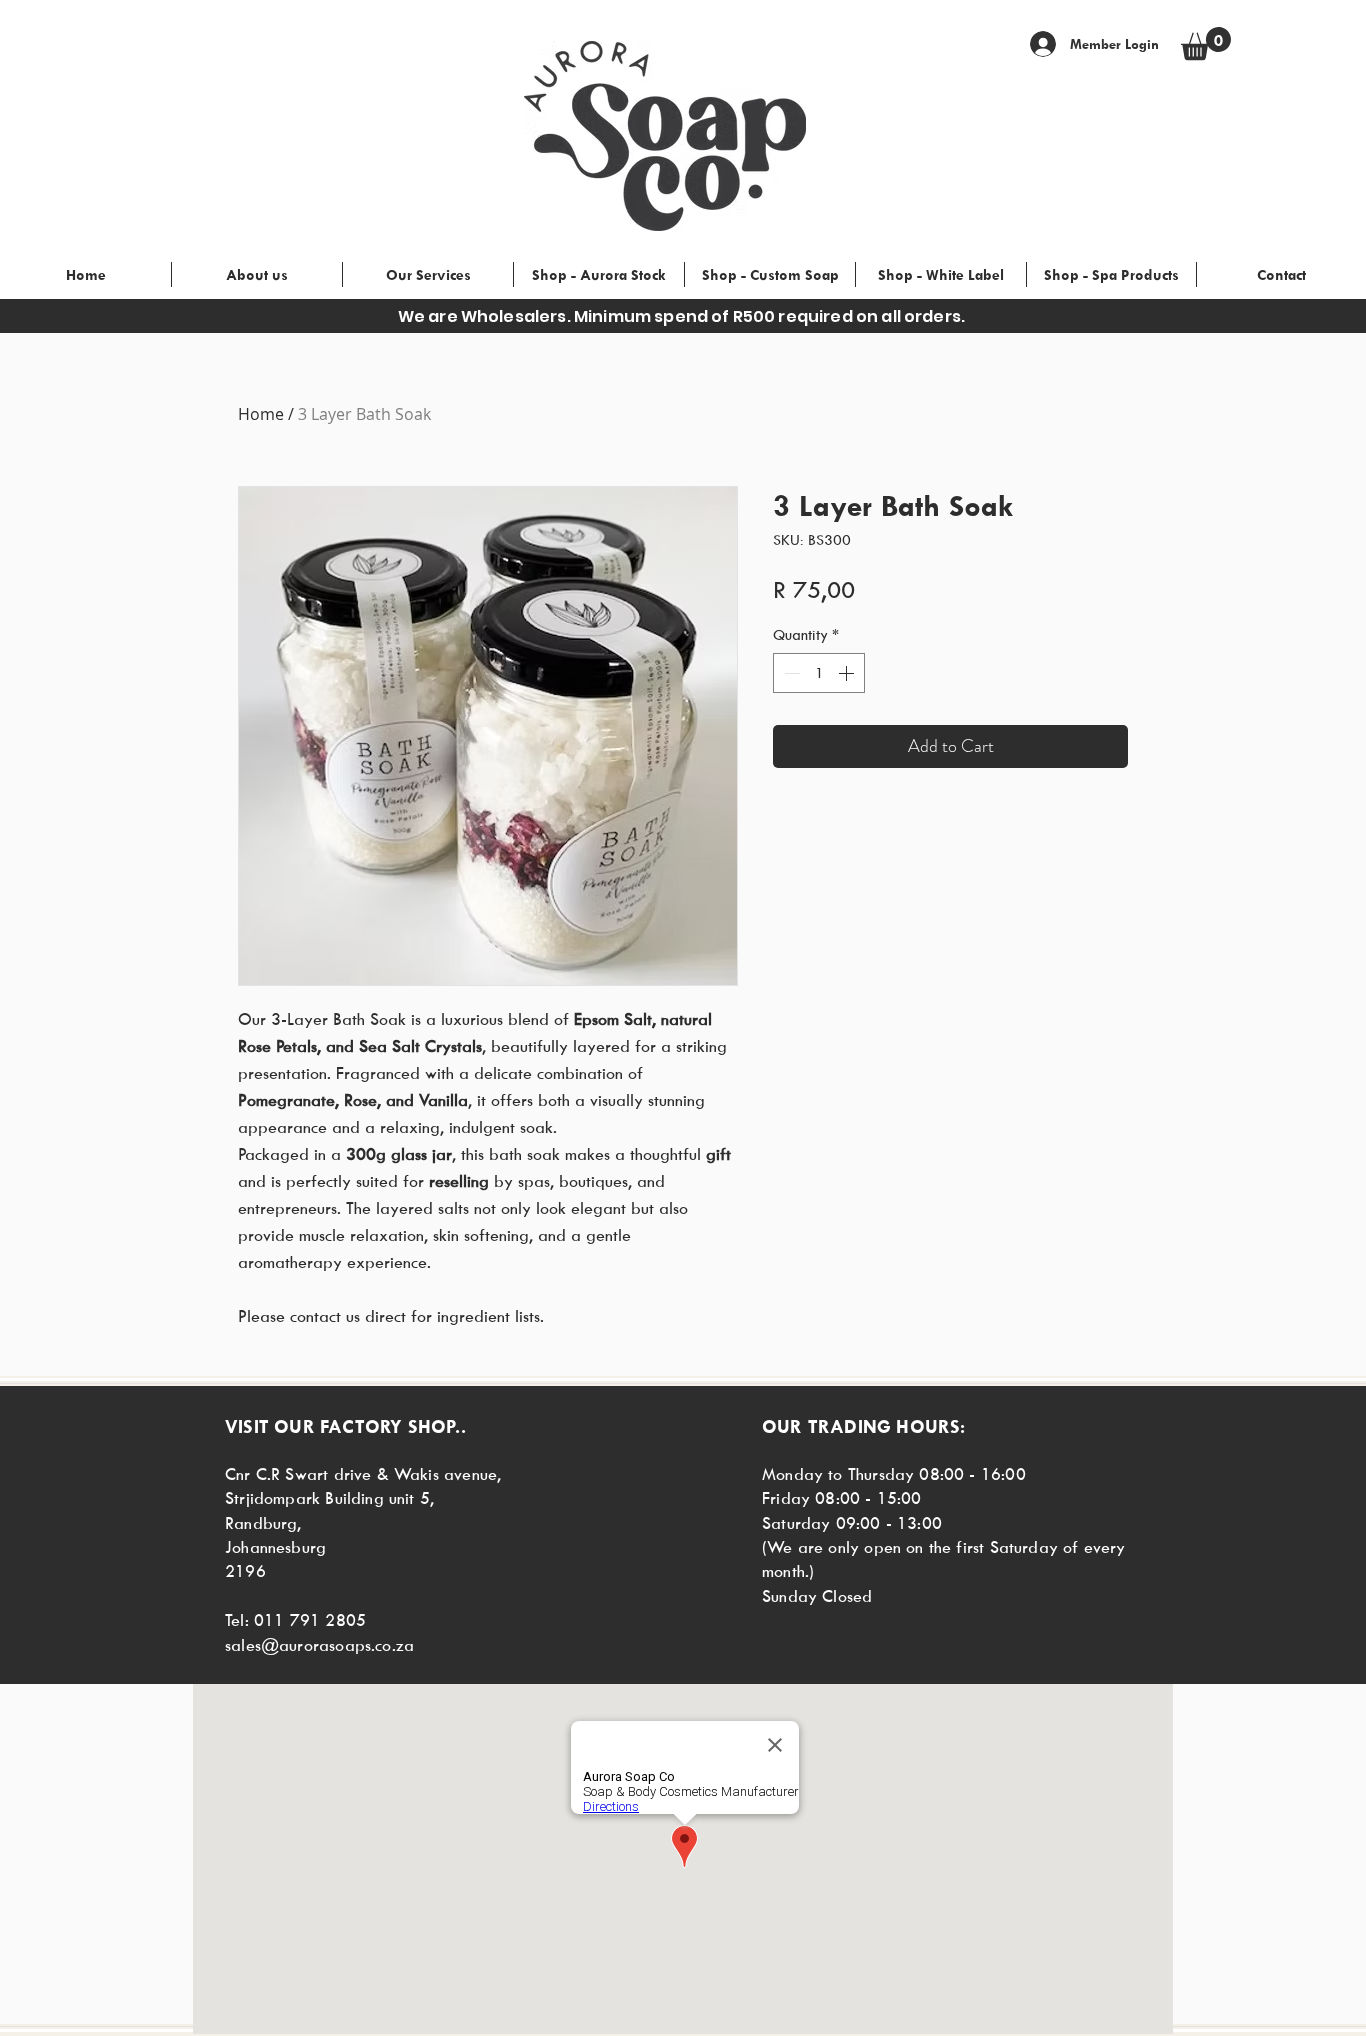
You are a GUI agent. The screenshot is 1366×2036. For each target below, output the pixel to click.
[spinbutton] (819, 673)
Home (261, 414)
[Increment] (848, 673)
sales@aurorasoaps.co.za (319, 1645)
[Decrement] (790, 673)
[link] (1206, 43)
